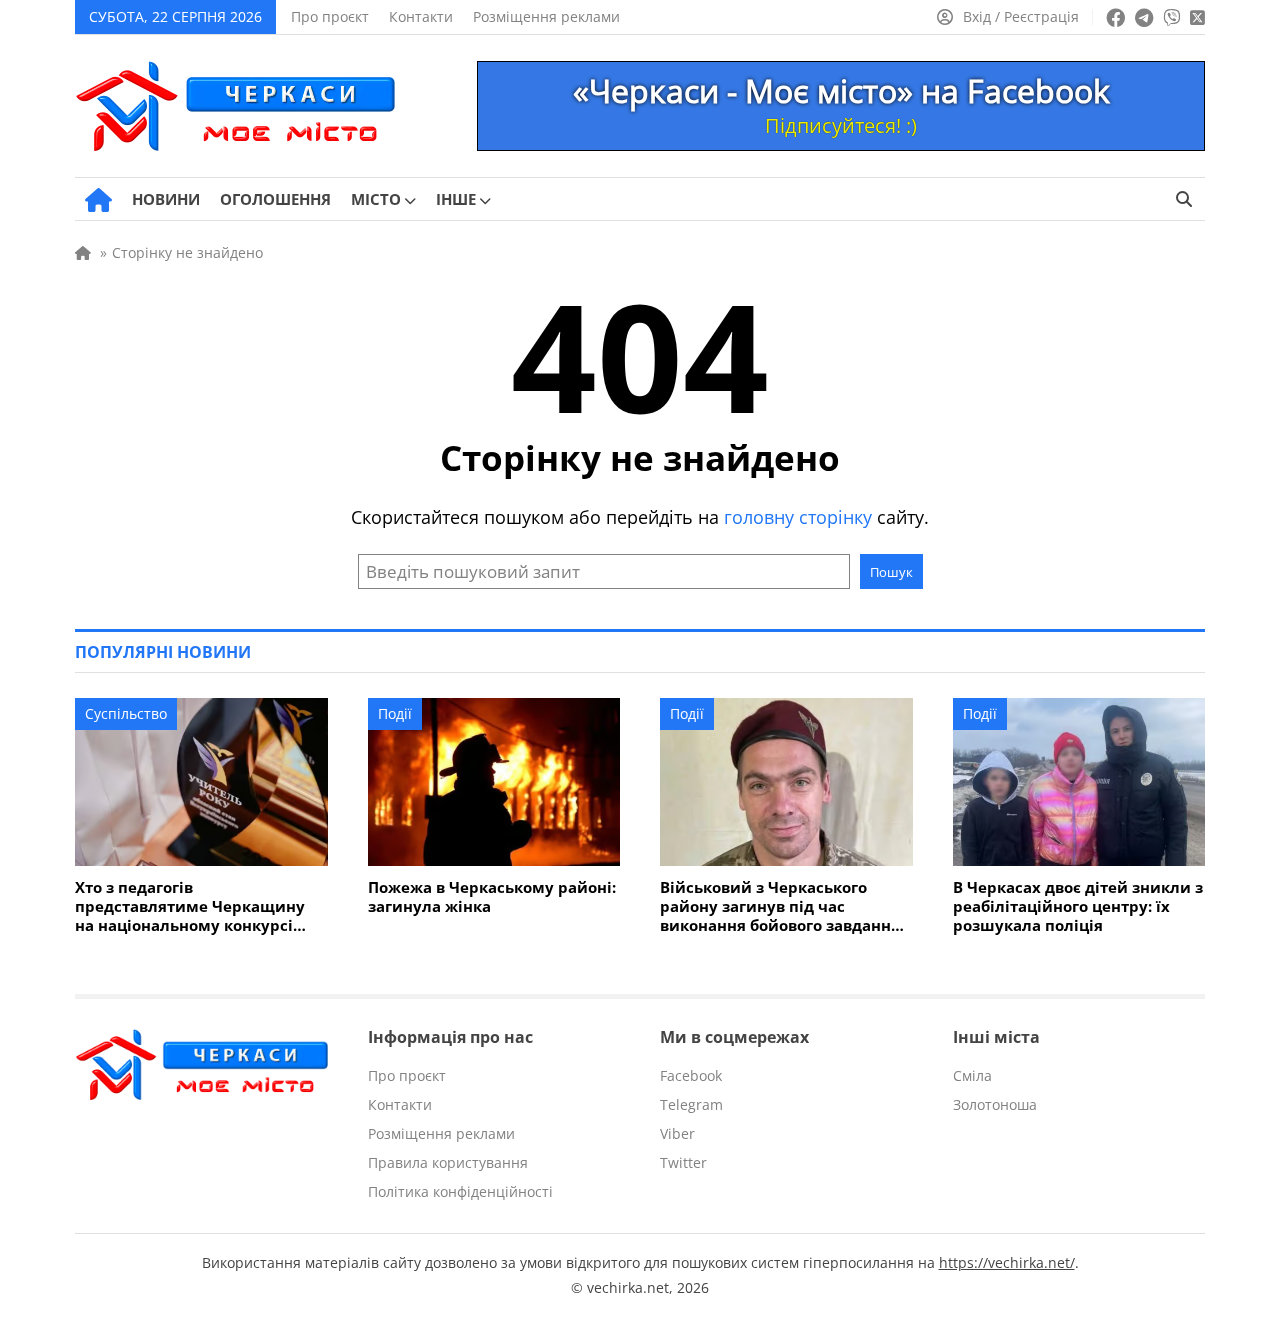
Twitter (683, 1162)
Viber (677, 1133)
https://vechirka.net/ (1007, 1262)
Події (395, 713)
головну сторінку (798, 517)
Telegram (691, 1104)
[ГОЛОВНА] (98, 200)
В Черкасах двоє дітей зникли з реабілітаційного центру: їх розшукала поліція (1078, 906)
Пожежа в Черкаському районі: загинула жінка (492, 897)
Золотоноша (995, 1104)
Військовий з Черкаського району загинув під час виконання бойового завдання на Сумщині (780, 906)
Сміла (972, 1075)
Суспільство (126, 713)
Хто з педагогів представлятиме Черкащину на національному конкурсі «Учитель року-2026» (190, 906)
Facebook (691, 1075)
